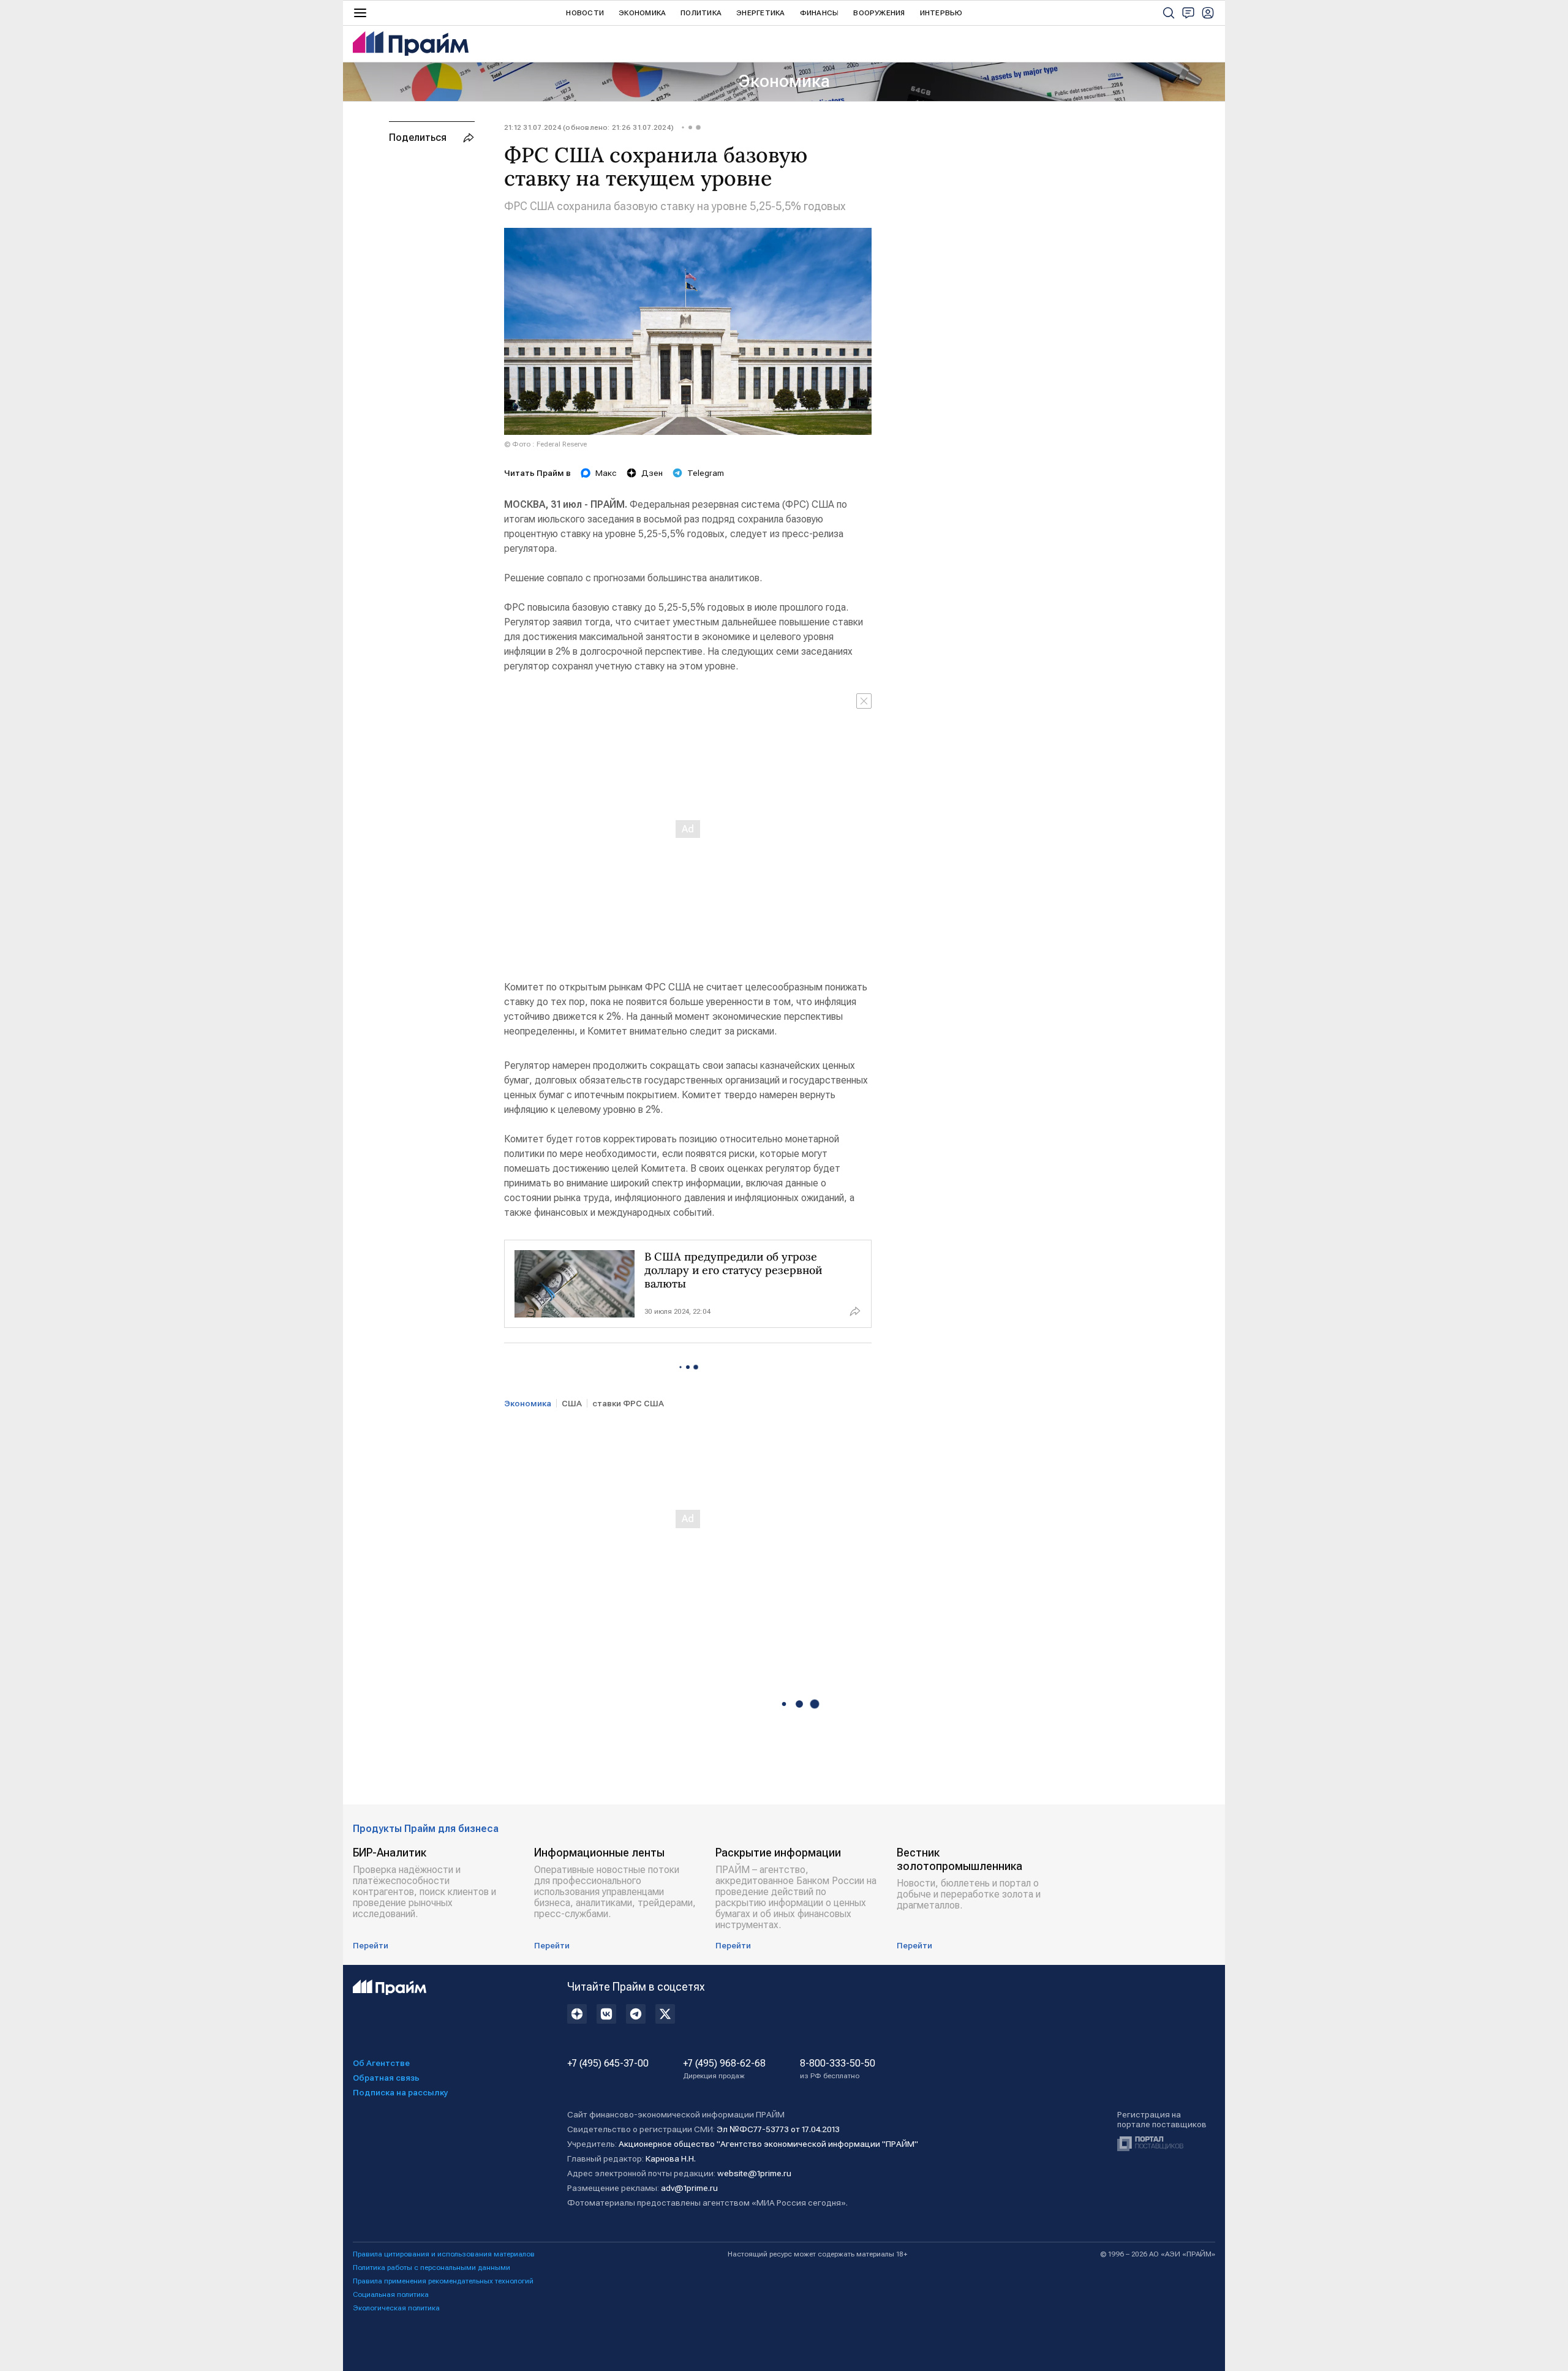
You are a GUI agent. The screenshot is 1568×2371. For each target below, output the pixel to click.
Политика (701, 13)
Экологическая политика (396, 2308)
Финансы (820, 13)
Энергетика (760, 13)
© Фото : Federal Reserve (545, 444)
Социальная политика (391, 2294)
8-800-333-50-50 (838, 2069)
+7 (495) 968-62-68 (724, 2069)
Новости (585, 13)
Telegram (706, 473)
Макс (606, 473)
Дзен (652, 473)
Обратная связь (386, 2078)
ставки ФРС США (628, 1403)
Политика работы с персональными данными (432, 2267)
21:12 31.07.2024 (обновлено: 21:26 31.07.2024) (589, 127)
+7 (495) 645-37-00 (608, 2064)
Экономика (642, 13)
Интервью (941, 13)
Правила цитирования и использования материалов (444, 2254)
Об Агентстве (381, 2063)
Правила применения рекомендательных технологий (443, 2281)
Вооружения (879, 13)
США (572, 1403)
